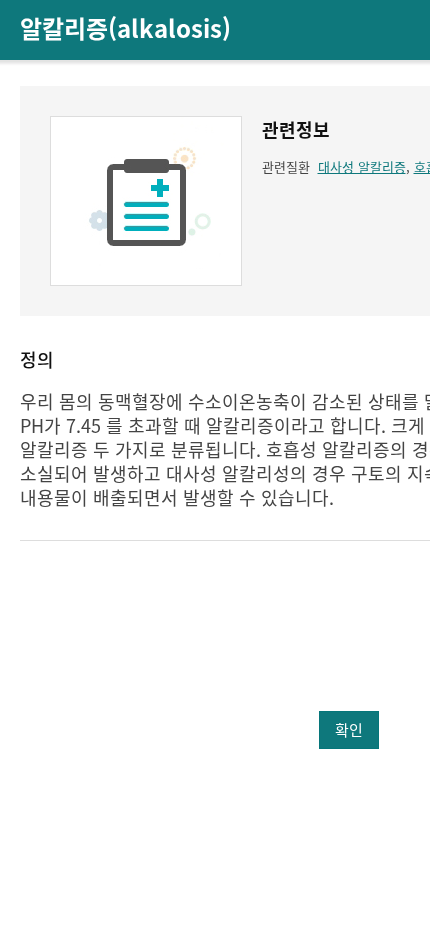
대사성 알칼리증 (362, 166)
